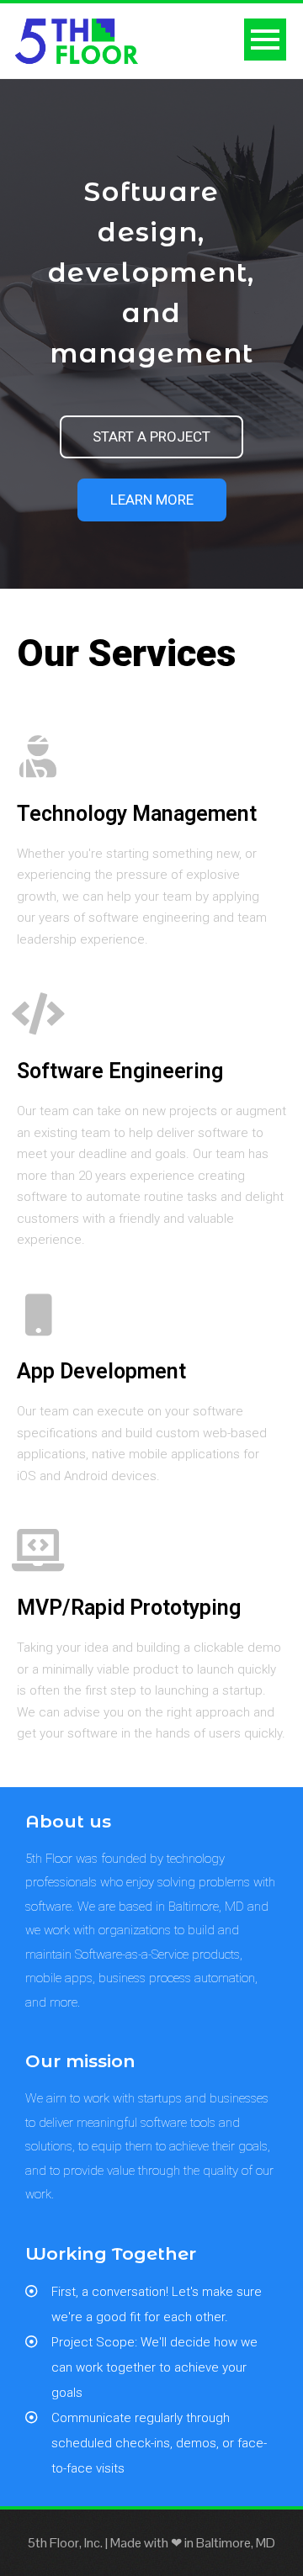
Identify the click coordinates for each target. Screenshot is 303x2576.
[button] (151, 437)
